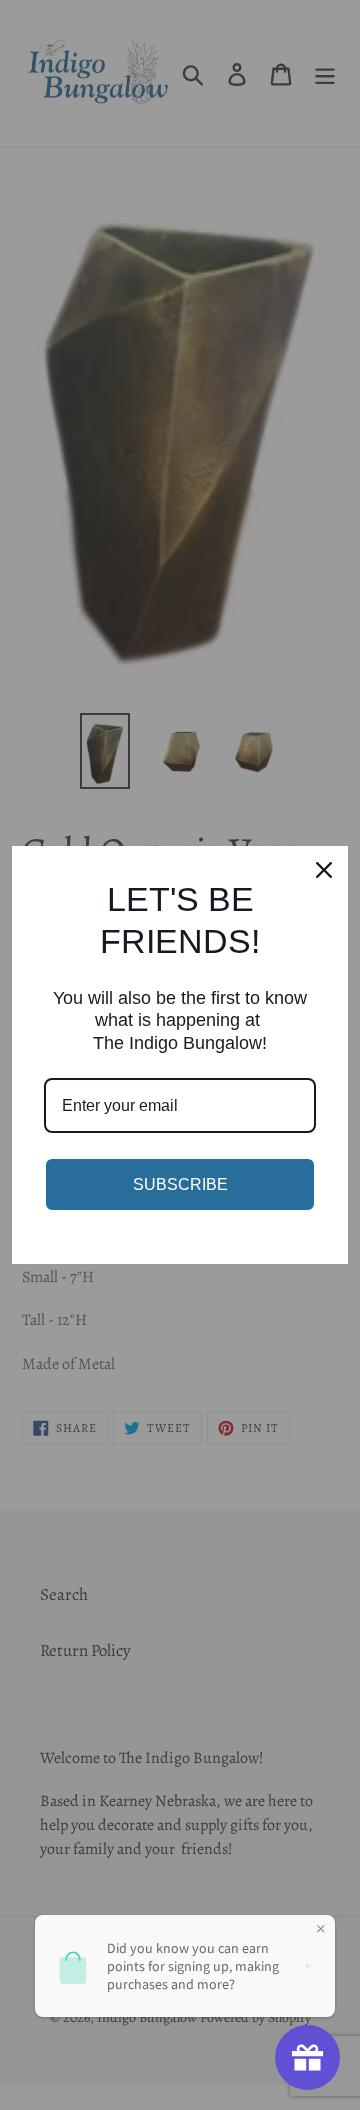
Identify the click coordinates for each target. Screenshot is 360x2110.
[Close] (324, 870)
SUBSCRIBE (180, 1184)
